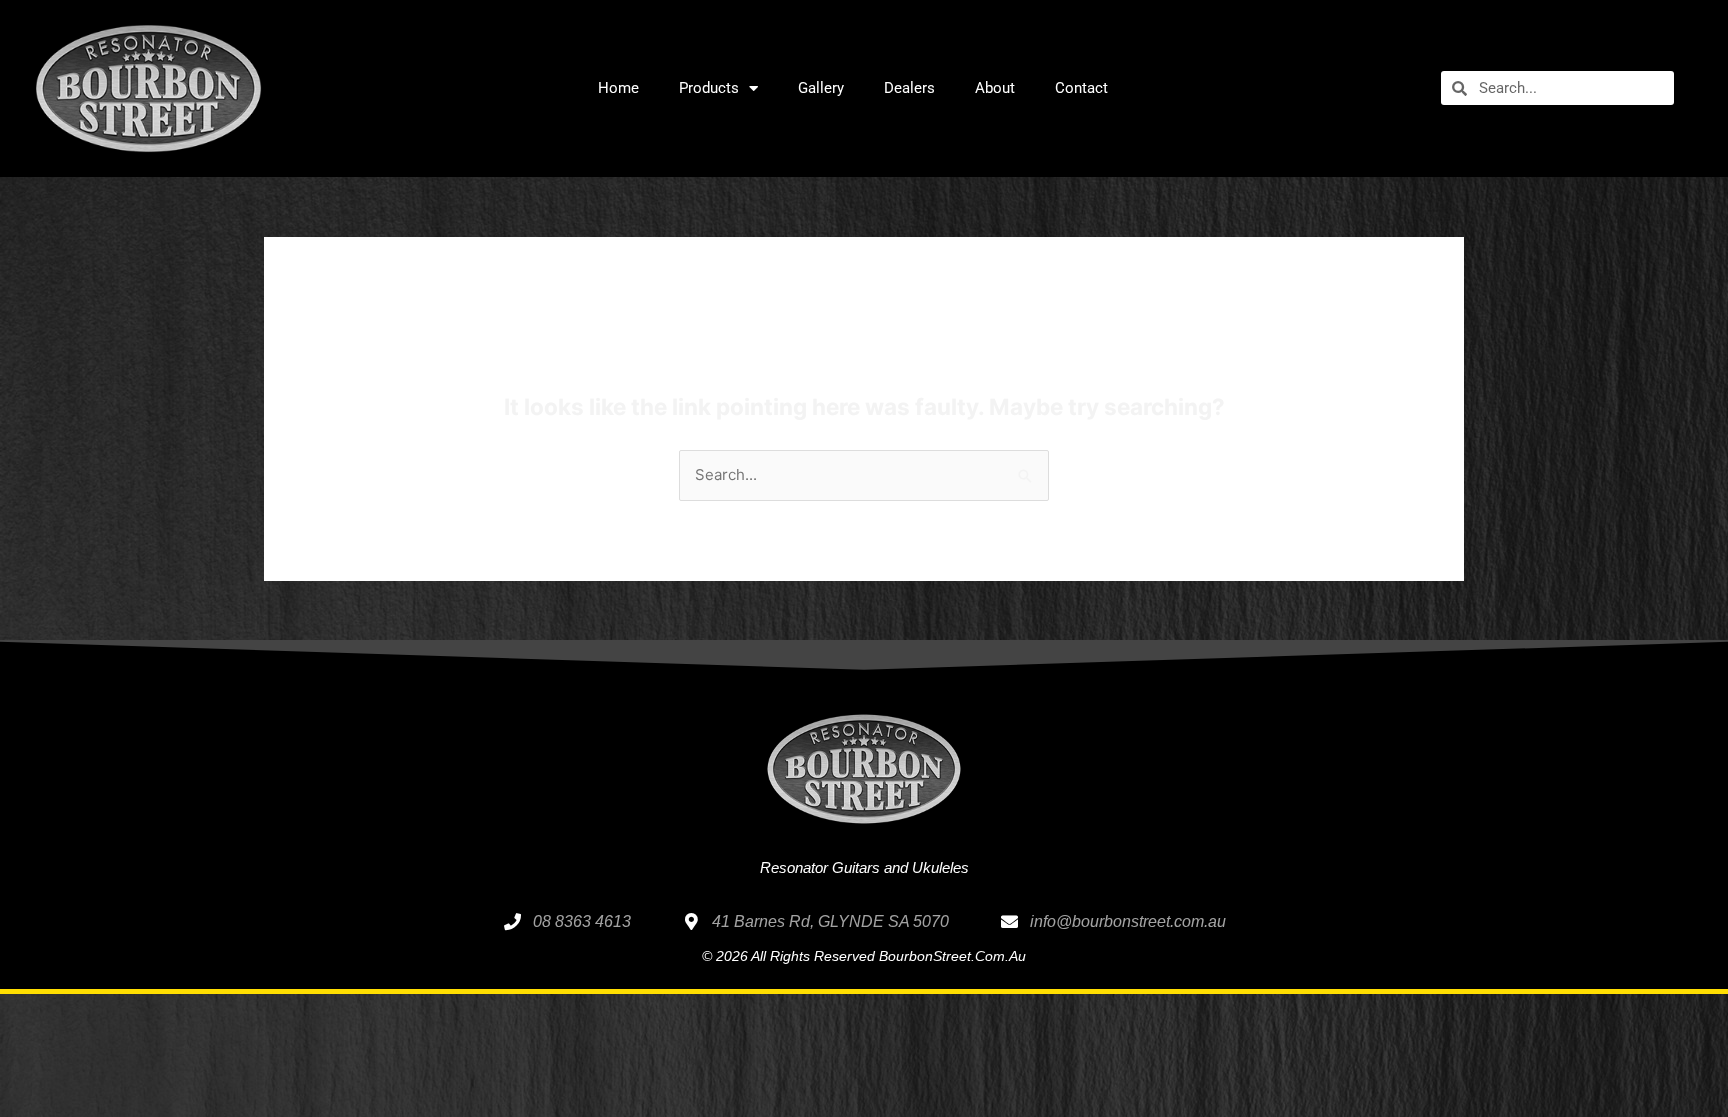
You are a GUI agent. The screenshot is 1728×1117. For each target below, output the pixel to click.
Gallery (821, 88)
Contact (1081, 88)
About (995, 88)
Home (618, 88)
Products (709, 88)
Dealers (909, 88)
